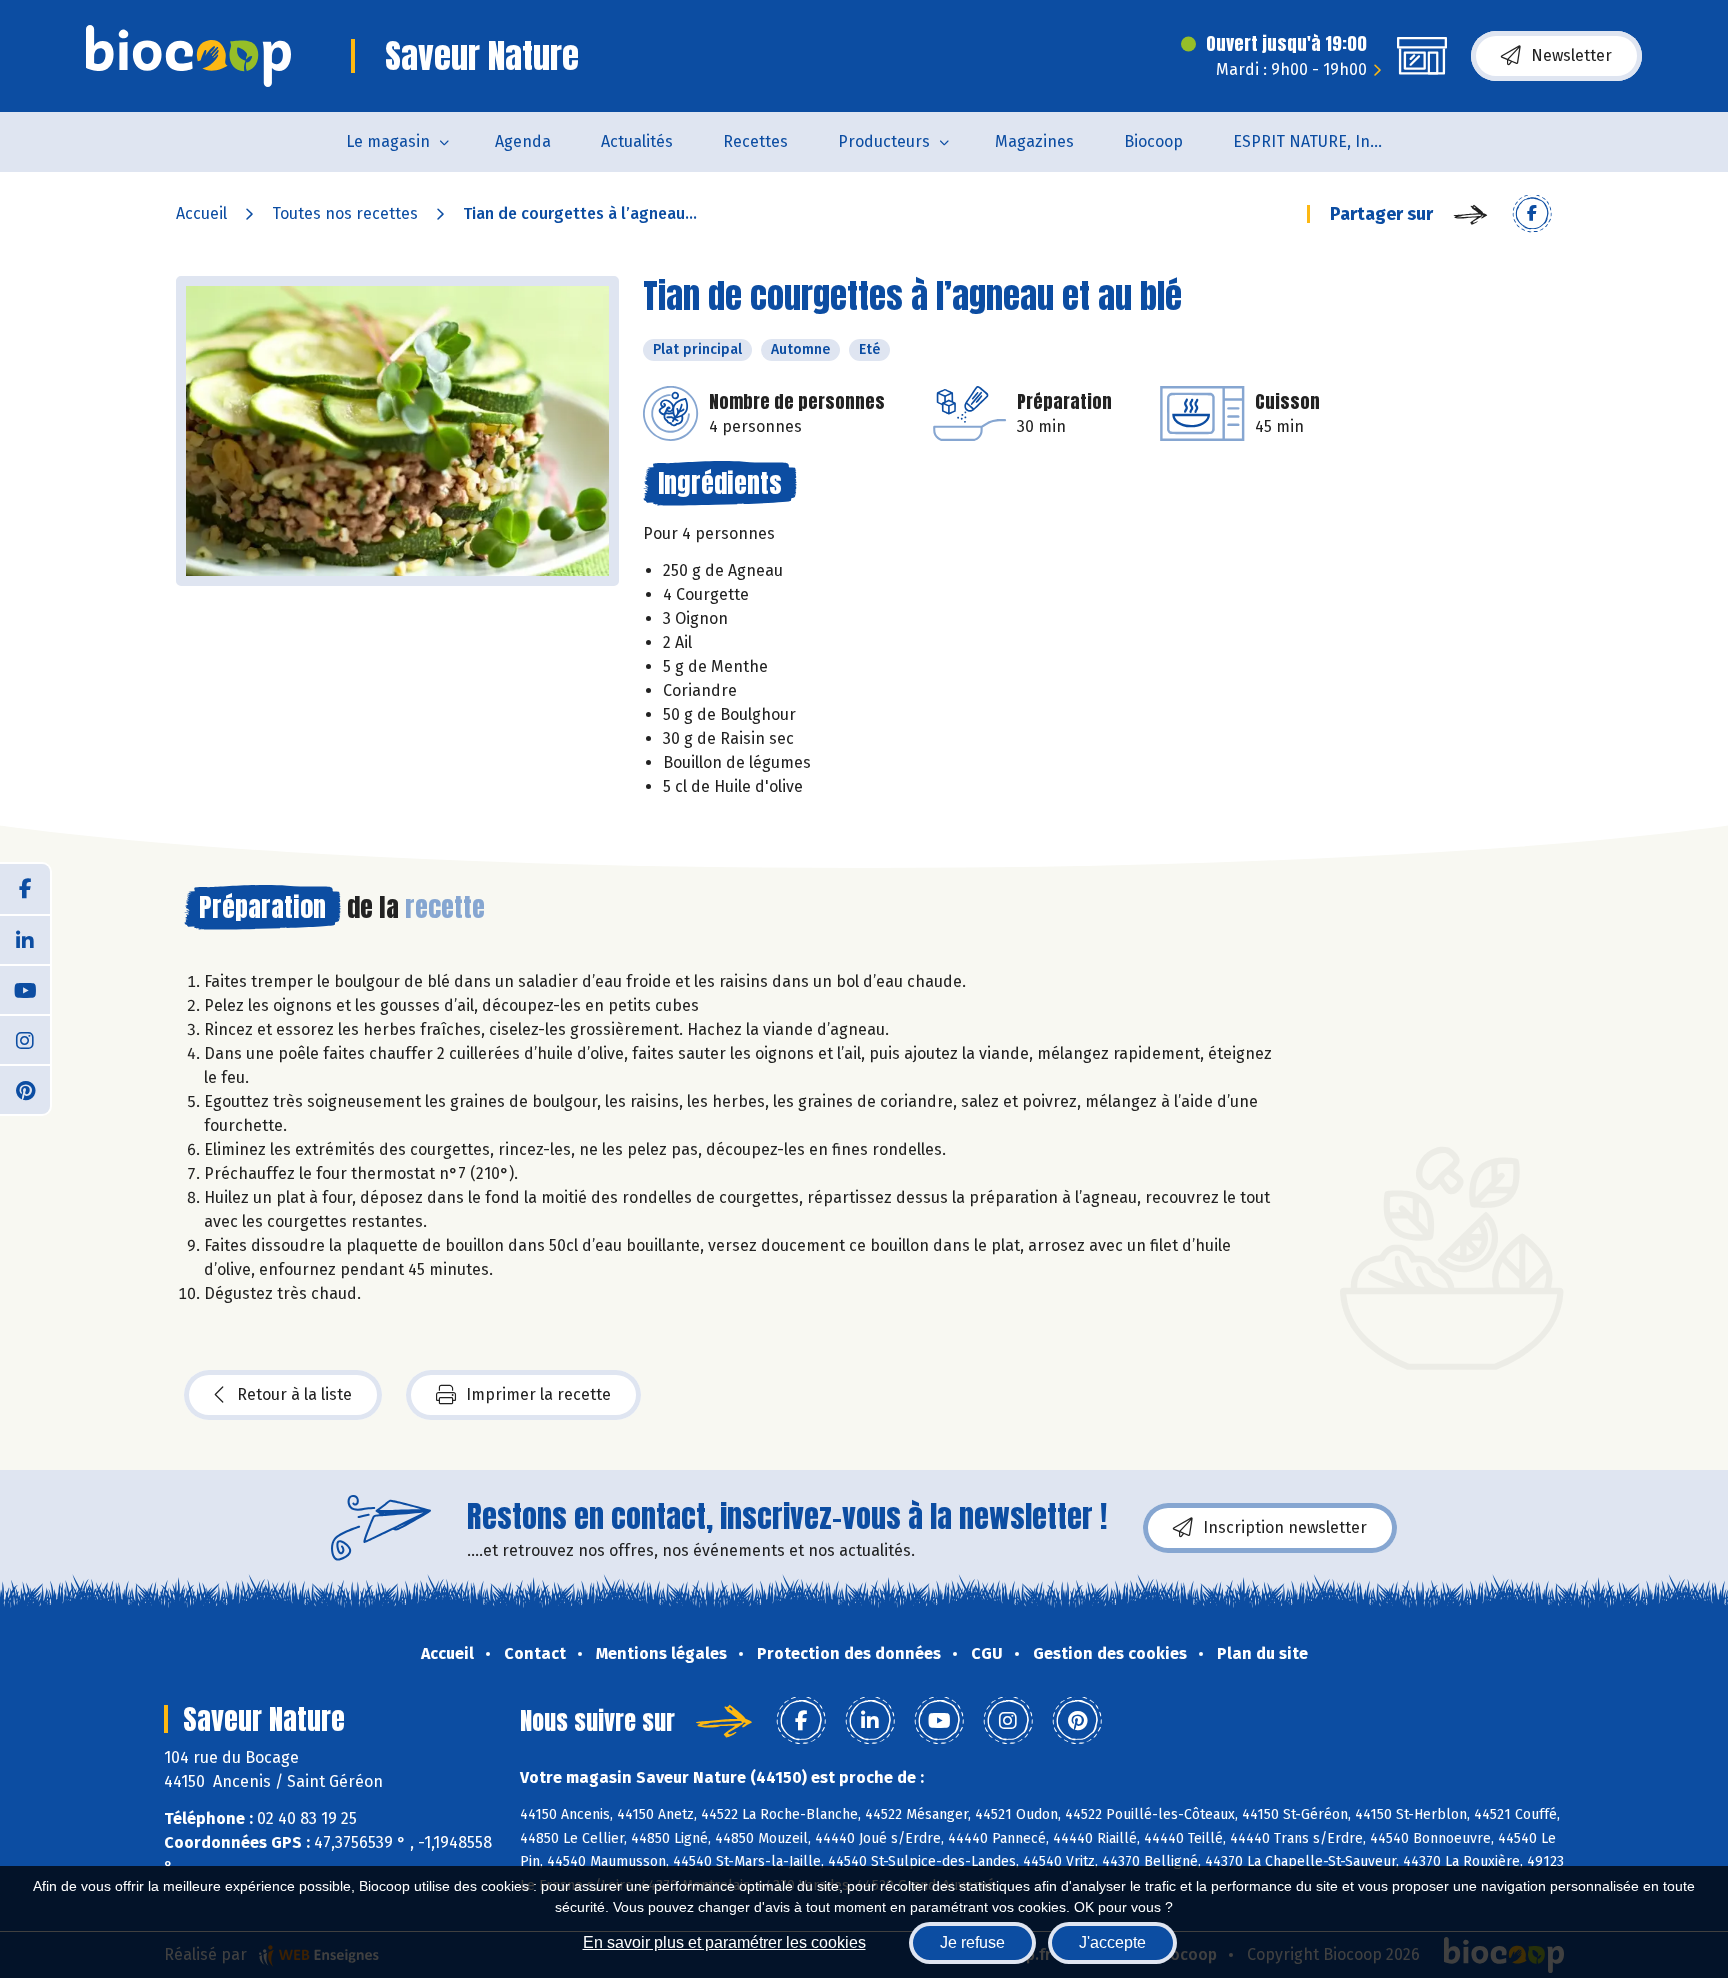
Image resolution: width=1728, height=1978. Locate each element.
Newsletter (1571, 55)
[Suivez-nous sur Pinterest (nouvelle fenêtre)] (25, 1089)
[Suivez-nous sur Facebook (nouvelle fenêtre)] (25, 889)
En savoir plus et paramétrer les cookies (724, 1942)
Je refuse (972, 1942)
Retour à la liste (294, 1394)
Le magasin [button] (388, 141)
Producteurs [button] (884, 141)
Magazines (1034, 141)
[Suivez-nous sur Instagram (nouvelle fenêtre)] (25, 1039)
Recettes (755, 141)
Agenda (523, 141)
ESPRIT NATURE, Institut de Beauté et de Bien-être (1320, 141)
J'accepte (1112, 1942)
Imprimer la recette (538, 1394)
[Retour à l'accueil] (188, 56)
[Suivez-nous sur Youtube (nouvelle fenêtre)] (25, 989)
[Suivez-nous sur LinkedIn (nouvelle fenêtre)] (25, 939)
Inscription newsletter (1285, 1527)
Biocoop (1153, 141)
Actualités (637, 141)
